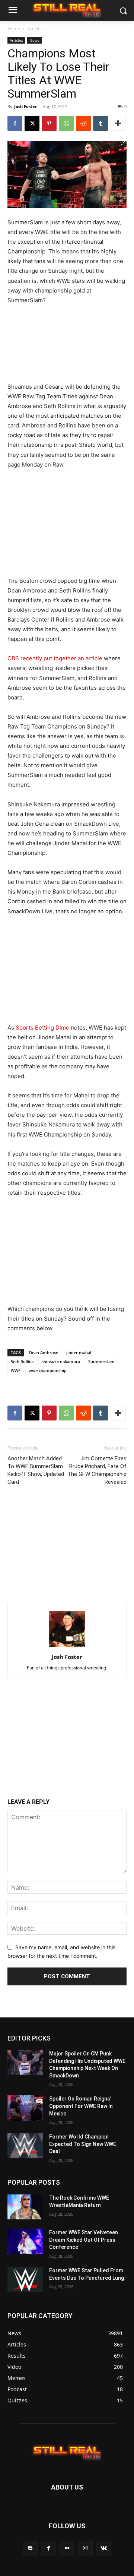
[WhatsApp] (66, 123)
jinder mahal (79, 1352)
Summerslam (101, 1361)
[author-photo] (67, 1646)
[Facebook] (15, 123)
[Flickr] (67, 2548)
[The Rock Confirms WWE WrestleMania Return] (25, 2207)
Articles (35, 29)
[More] (118, 123)
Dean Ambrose (44, 1352)
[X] (32, 123)
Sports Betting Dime (42, 1028)
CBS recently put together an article (55, 658)
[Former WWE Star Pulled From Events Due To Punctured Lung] (25, 2280)
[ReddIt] (83, 123)
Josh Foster (25, 106)
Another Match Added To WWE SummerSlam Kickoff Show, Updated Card (36, 1470)
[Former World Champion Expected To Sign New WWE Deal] (25, 2146)
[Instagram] (85, 2548)
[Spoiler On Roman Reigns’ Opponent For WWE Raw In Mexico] (25, 2108)
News (34, 40)
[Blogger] (30, 2548)
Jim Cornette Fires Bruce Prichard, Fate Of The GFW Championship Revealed (97, 1470)
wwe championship (48, 1370)
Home (14, 29)
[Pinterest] (49, 123)
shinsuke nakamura (61, 1361)
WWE (16, 1370)
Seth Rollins (22, 1361)
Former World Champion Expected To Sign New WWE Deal (83, 2144)
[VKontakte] (104, 2548)
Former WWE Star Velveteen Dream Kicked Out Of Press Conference (84, 2240)
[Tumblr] (100, 123)
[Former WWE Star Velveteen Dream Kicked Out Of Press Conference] (25, 2242)
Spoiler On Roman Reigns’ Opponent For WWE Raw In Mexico (81, 2106)
